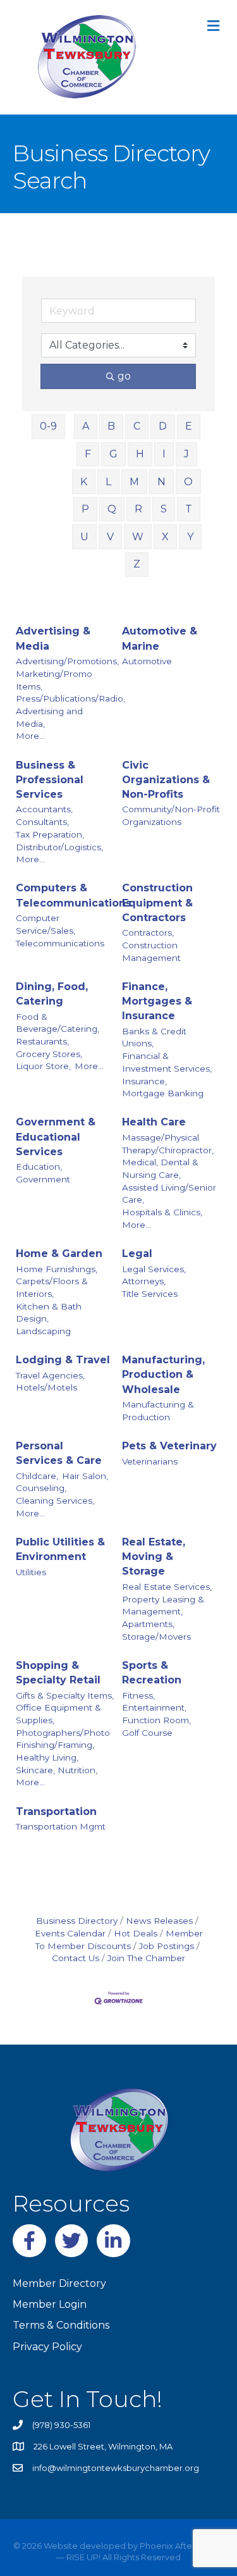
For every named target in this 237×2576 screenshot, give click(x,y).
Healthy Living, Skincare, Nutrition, (57, 1764)
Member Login (50, 2304)
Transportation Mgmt (61, 1826)
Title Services (150, 1294)
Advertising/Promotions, (67, 661)
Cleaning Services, (55, 1501)
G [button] (113, 454)
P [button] (85, 509)
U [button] (84, 537)
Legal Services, (154, 1269)
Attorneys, (144, 1281)
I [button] (164, 454)
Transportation (56, 1811)
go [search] (124, 376)
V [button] (110, 537)
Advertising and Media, (49, 717)
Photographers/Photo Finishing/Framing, (63, 1739)
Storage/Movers (156, 1637)
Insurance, (144, 1081)
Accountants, (44, 809)
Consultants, (42, 822)
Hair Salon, (85, 1476)
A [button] (86, 426)
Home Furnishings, (57, 1269)
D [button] (163, 426)
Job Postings (167, 1946)
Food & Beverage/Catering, (58, 1023)
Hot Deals (136, 1933)
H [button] (140, 454)
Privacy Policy (47, 2347)
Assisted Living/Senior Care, (169, 1194)
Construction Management (151, 951)
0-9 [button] (48, 426)
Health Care (154, 1122)
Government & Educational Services (56, 1136)
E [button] (189, 426)
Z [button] (137, 564)
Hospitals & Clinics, (162, 1212)
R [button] (138, 509)
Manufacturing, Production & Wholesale (163, 1374)
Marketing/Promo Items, (54, 680)
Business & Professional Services (50, 780)
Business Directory (77, 1921)
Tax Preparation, (50, 834)
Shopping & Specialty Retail (58, 1673)
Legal (137, 1254)
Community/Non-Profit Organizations (171, 815)
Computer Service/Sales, (46, 924)
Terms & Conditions (61, 2325)
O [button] (188, 482)
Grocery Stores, (49, 1054)
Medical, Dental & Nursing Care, (160, 1168)
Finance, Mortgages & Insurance (157, 1001)
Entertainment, (154, 1707)
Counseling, (41, 1488)
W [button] (138, 537)
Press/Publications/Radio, (70, 698)
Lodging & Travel (63, 1360)
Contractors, (148, 932)
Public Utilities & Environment (60, 1549)
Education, (39, 1167)
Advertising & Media (53, 638)
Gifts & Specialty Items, (65, 1695)
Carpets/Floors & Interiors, (52, 1287)
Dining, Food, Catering (52, 994)
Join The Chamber (146, 1958)
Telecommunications (60, 943)
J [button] (186, 454)
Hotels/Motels (46, 1387)
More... (30, 736)
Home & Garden (59, 1254)
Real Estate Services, (167, 1587)
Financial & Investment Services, (167, 1062)
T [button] (189, 509)
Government (43, 1179)
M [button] (134, 482)
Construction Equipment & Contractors (157, 902)
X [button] (165, 537)
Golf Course (147, 1733)
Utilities (31, 1572)
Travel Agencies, (50, 1375)
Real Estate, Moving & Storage (154, 1557)
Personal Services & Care (59, 1453)
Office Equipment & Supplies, (58, 1714)
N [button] (161, 482)
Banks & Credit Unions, (154, 1037)
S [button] (164, 509)
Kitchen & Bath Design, (49, 1313)
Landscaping (43, 1331)
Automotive (147, 661)
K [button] (84, 482)
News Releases (159, 1921)
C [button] (137, 426)
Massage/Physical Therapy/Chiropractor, (168, 1144)
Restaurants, (42, 1041)
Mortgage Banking (163, 1093)
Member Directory (59, 2283)
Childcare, (37, 1476)
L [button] (108, 482)
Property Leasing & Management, (163, 1606)
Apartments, (148, 1624)
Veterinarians (150, 1461)
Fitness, (138, 1695)
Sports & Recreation (152, 1673)
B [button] (111, 426)
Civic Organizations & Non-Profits (166, 780)
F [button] (88, 454)
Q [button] (112, 509)
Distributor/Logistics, (59, 847)
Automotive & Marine (160, 638)
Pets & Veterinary (169, 1446)
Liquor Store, (43, 1066)
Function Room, (156, 1720)
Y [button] (190, 537)
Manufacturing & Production (158, 1411)
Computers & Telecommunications (74, 895)
